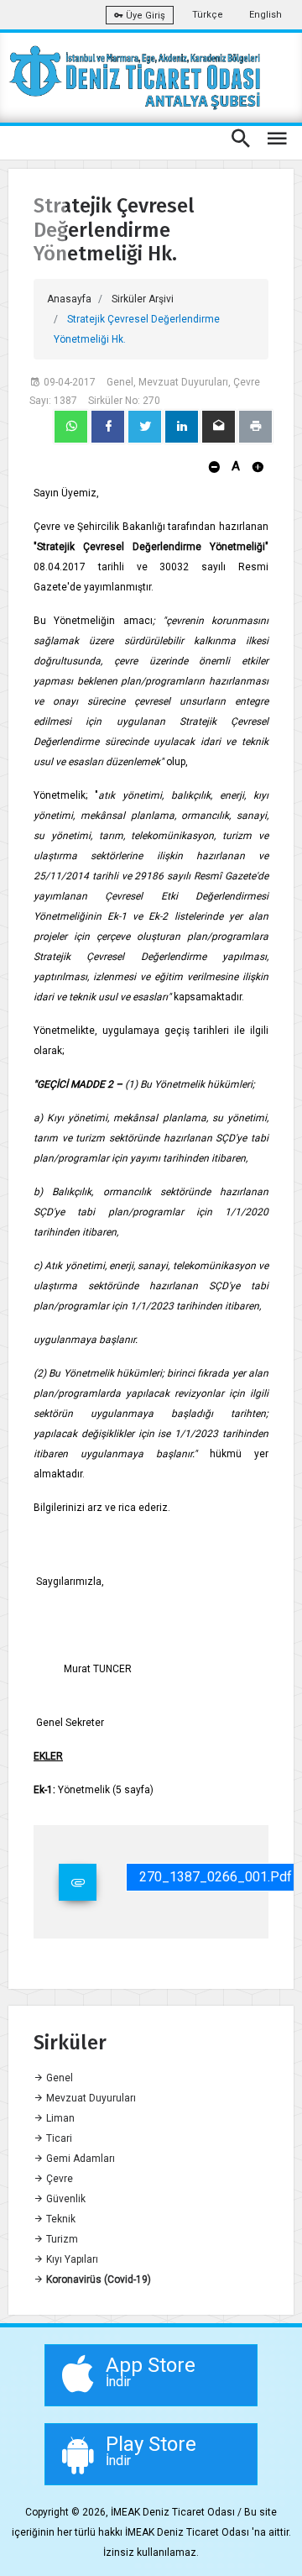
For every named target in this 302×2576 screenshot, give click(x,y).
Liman (59, 2118)
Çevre (58, 2179)
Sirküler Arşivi (143, 299)
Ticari (58, 2138)
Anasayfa (69, 299)
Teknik (60, 2219)
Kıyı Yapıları (71, 2259)
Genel (58, 2078)
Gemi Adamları (79, 2159)
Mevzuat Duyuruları (90, 2098)
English (266, 15)
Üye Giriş (144, 16)
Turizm (61, 2239)
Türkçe (208, 15)
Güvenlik (65, 2199)
